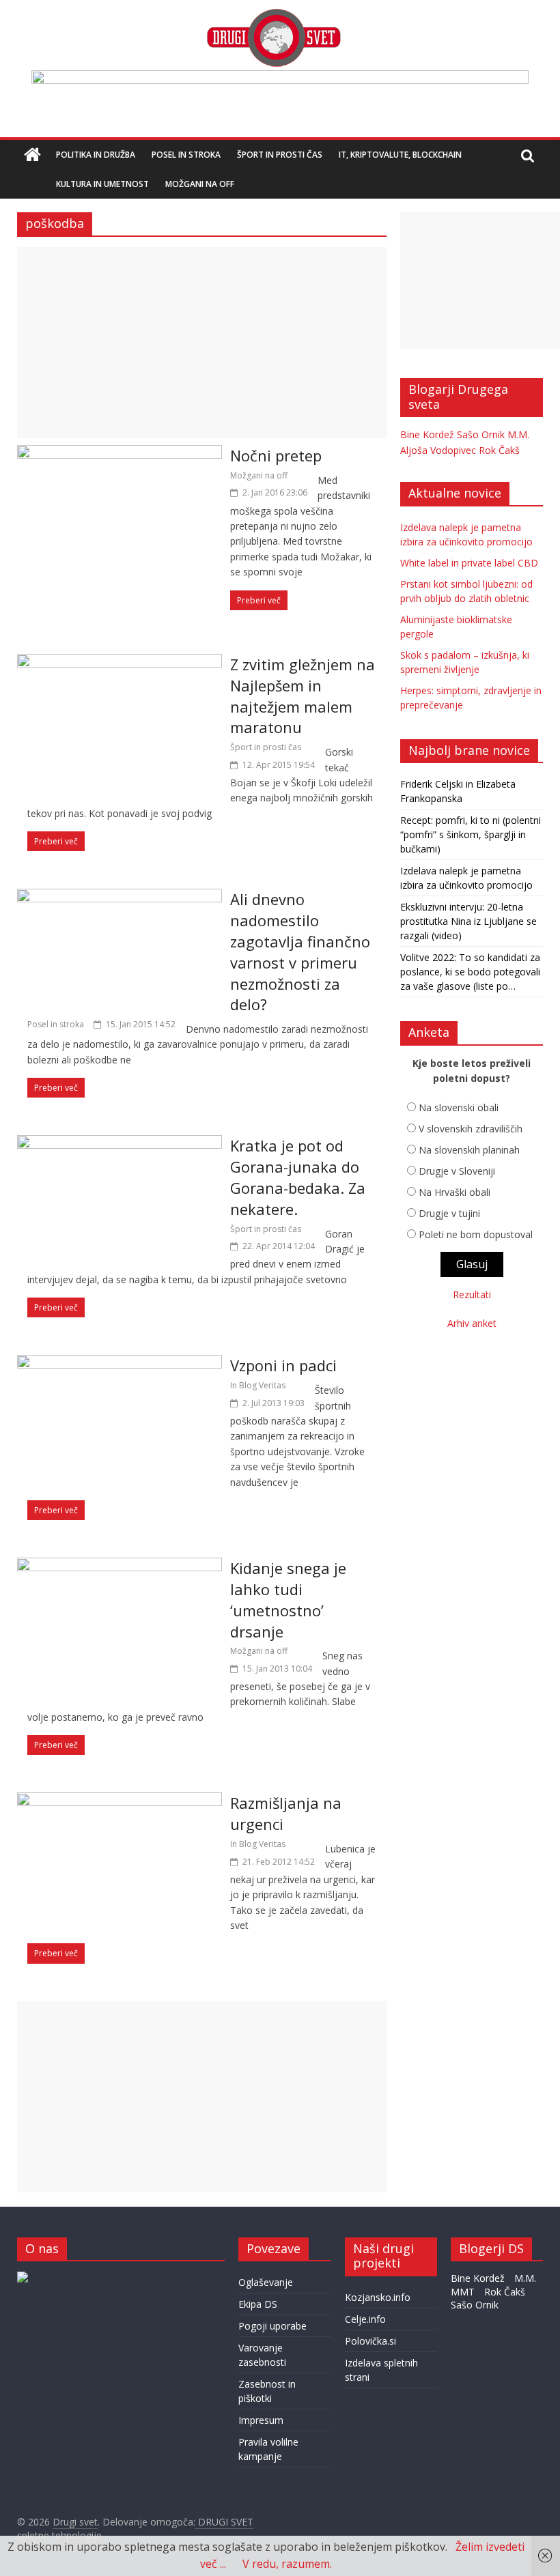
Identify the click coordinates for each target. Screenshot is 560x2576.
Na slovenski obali (459, 1107)
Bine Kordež (427, 434)
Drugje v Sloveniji (457, 1171)
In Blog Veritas (258, 1385)
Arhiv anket (472, 1323)
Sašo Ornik (481, 434)
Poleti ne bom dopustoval (476, 1234)
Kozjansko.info (378, 2297)
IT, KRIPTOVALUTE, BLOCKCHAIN (400, 155)
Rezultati (472, 1294)
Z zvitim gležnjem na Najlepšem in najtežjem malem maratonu (303, 696)
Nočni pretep (276, 455)
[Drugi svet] (273, 15)
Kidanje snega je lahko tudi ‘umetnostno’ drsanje (288, 1599)
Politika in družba (96, 155)
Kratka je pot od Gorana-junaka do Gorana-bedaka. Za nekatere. (298, 1177)
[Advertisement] (202, 343)
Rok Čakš (499, 450)
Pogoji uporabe (272, 2326)
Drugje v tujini (449, 1213)
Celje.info (365, 2319)
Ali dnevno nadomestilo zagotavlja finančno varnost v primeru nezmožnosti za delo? (300, 951)
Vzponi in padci (283, 1365)
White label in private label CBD (469, 563)
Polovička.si (370, 2341)
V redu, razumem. (287, 2564)
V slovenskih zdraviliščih (471, 1129)
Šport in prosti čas (280, 155)
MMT (463, 2292)
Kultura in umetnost (102, 184)
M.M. (518, 434)
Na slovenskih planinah (469, 1150)
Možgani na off (200, 184)
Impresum (261, 2420)
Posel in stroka (186, 155)
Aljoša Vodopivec (438, 450)
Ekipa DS (258, 2304)
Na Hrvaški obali (454, 1192)
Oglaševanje (266, 2282)
